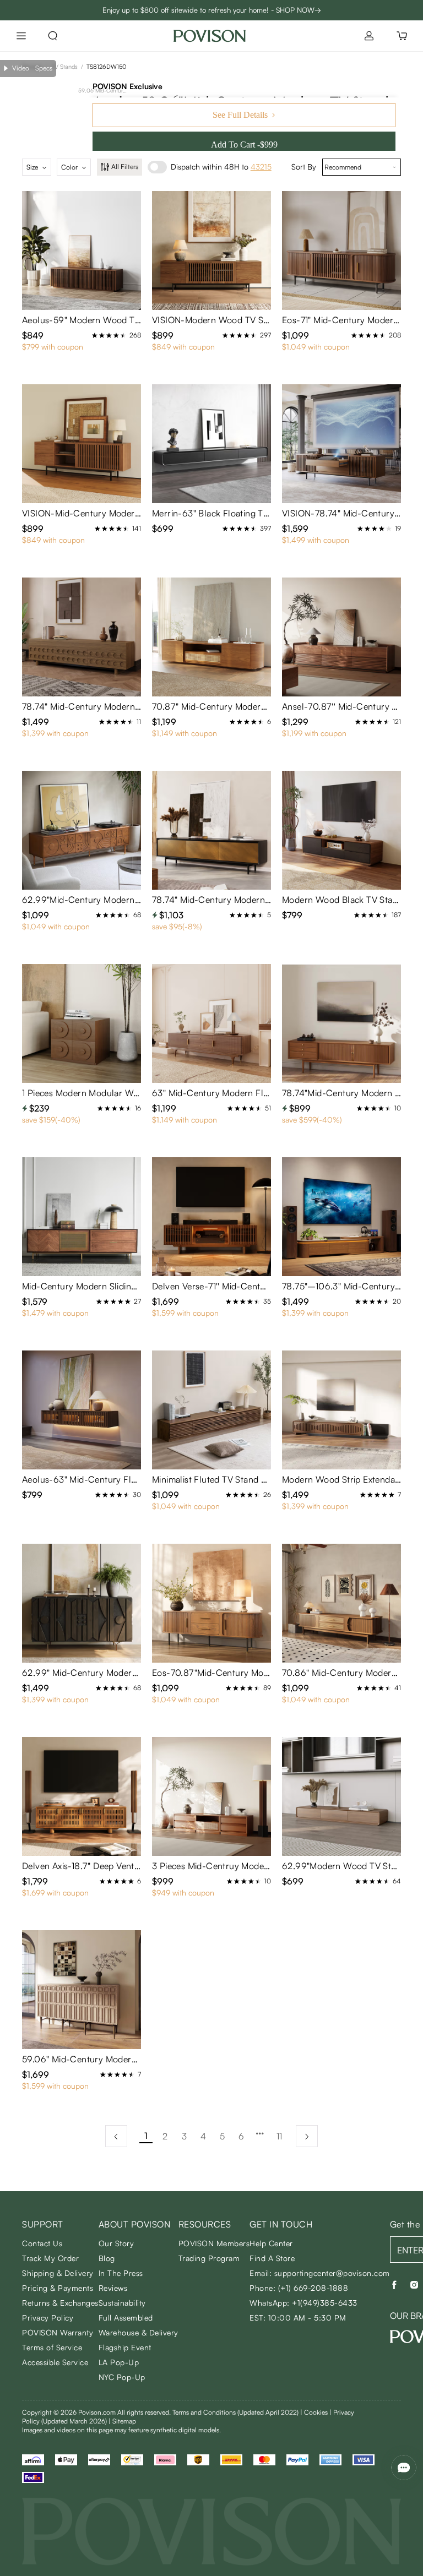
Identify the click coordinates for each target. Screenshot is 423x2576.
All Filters (125, 167)
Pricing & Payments (58, 2288)
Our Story (116, 2243)
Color (69, 167)
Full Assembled (126, 2318)
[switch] (157, 167)
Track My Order (50, 2258)
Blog (107, 2258)
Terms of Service (52, 2347)
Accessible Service (55, 2362)
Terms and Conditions (235, 2412)
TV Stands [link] (64, 67)
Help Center (271, 2243)
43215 (261, 167)
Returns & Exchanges (60, 2303)
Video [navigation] (21, 68)
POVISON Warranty (58, 2332)
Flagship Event (125, 2347)
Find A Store (272, 2258)
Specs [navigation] (44, 68)
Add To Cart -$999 (244, 145)
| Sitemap (122, 2421)
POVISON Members (214, 2243)
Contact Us (42, 2243)
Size (32, 167)
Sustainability (122, 2303)
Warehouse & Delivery (139, 2332)
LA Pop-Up (119, 2362)
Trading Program (209, 2258)
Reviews (113, 2288)
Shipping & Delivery (58, 2273)
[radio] (95, 335)
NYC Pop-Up (122, 2377)
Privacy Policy (48, 2318)
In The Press (121, 2273)
